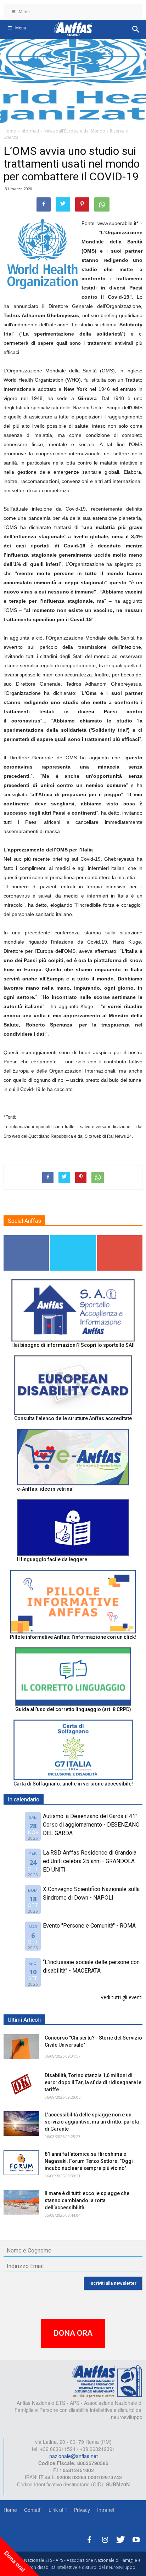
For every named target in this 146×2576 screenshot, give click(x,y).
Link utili (58, 2510)
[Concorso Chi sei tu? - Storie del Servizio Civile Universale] (21, 2047)
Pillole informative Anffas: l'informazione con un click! (73, 1637)
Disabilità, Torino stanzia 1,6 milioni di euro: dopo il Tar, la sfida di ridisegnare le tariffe (93, 2082)
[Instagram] (105, 2539)
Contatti (33, 2510)
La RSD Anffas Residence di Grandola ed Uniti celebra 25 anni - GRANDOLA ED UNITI (90, 1861)
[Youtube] (136, 2539)
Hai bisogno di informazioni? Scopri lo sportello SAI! (73, 1345)
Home (10, 2510)
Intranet (106, 2510)
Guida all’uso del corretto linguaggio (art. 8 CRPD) (73, 1709)
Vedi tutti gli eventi (122, 1997)
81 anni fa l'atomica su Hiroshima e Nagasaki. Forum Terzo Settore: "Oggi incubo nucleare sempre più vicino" (89, 2161)
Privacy (82, 2510)
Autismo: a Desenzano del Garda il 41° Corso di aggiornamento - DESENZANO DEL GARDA (91, 1825)
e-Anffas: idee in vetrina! (45, 1489)
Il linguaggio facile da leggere (52, 1559)
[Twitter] (120, 2539)
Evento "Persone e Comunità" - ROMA (89, 1926)
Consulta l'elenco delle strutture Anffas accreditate (73, 1418)
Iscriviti (120, 1238)
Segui (26, 1238)
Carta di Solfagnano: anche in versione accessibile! (73, 1784)
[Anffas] (107, 2381)
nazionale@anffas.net (74, 2456)
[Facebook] (89, 2539)
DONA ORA (73, 2333)
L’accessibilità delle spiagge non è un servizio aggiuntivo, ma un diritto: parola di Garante (92, 2122)
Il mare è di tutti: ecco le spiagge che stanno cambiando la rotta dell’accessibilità (87, 2200)
